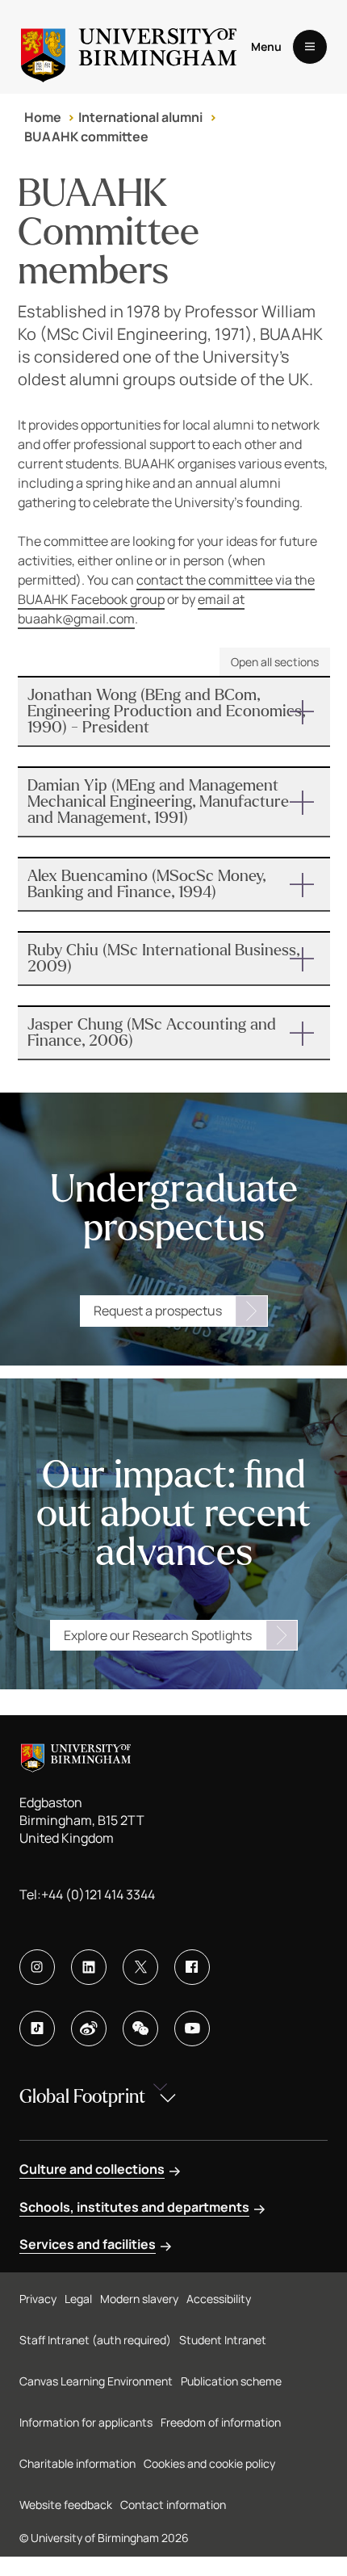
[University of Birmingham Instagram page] (37, 1967)
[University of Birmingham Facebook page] (192, 1967)
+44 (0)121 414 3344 (98, 1894)
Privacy (38, 2299)
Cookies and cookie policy (209, 2463)
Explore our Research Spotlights (158, 1635)
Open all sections (275, 662)
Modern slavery (139, 2299)
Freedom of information (221, 2422)
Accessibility (219, 2299)
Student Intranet (223, 2340)
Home (43, 117)
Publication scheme (231, 2381)
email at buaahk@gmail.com (131, 609)
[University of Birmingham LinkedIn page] (89, 1967)
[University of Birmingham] (129, 47)
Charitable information (77, 2463)
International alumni (140, 117)
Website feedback (66, 2505)
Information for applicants (86, 2422)
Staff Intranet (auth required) (95, 2340)
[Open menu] (310, 47)
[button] (174, 711)
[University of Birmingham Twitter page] (140, 1967)
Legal (78, 2299)
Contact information (173, 2505)
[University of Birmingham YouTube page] (192, 2028)
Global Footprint (82, 2097)
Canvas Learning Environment (96, 2381)
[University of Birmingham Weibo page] (89, 2028)
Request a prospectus (158, 1311)
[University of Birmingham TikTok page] (37, 2028)
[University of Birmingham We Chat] (140, 2028)
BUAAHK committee (86, 136)
